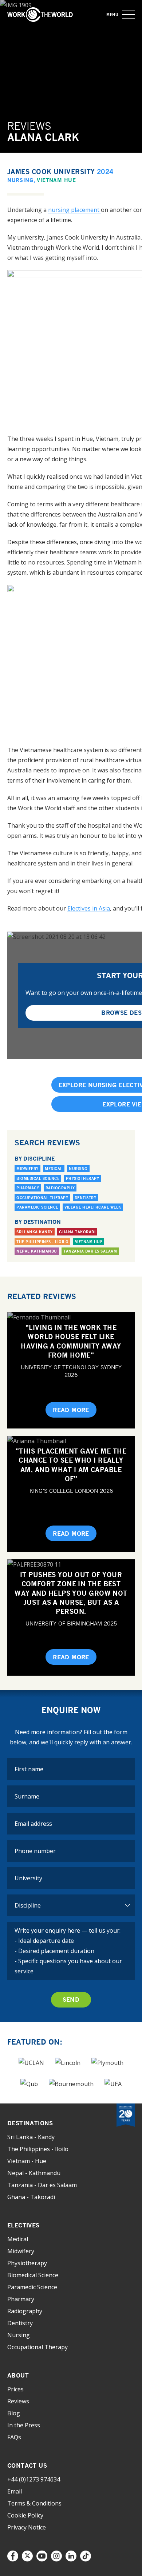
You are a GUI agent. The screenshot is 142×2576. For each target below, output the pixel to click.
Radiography (60, 1188)
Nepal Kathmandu (37, 1251)
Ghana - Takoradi (31, 2197)
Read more (71, 1410)
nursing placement (74, 210)
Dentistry (86, 1198)
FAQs (14, 2437)
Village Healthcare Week (93, 1207)
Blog (14, 2413)
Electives (23, 2225)
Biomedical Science (38, 1178)
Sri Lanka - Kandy (31, 2137)
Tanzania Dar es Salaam (90, 1251)
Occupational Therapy (42, 1198)
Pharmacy (28, 1188)
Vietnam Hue (56, 180)
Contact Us (27, 2466)
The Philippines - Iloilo (42, 1242)
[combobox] (71, 1878)
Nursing (21, 180)
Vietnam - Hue (27, 2161)
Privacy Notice (27, 2527)
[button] (128, 15)
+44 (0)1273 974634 (34, 2479)
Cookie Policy (25, 2515)
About (18, 2375)
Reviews (18, 2401)
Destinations (30, 2123)
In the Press (24, 2425)
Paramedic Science (37, 1207)
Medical (54, 1169)
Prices (15, 2389)
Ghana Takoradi (77, 1232)
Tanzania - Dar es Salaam (42, 2185)
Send (71, 2000)
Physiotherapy (83, 1178)
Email (15, 2491)
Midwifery (27, 1169)
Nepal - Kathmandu (34, 2173)
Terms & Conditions (34, 2503)
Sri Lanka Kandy (35, 1232)
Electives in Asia (89, 908)
